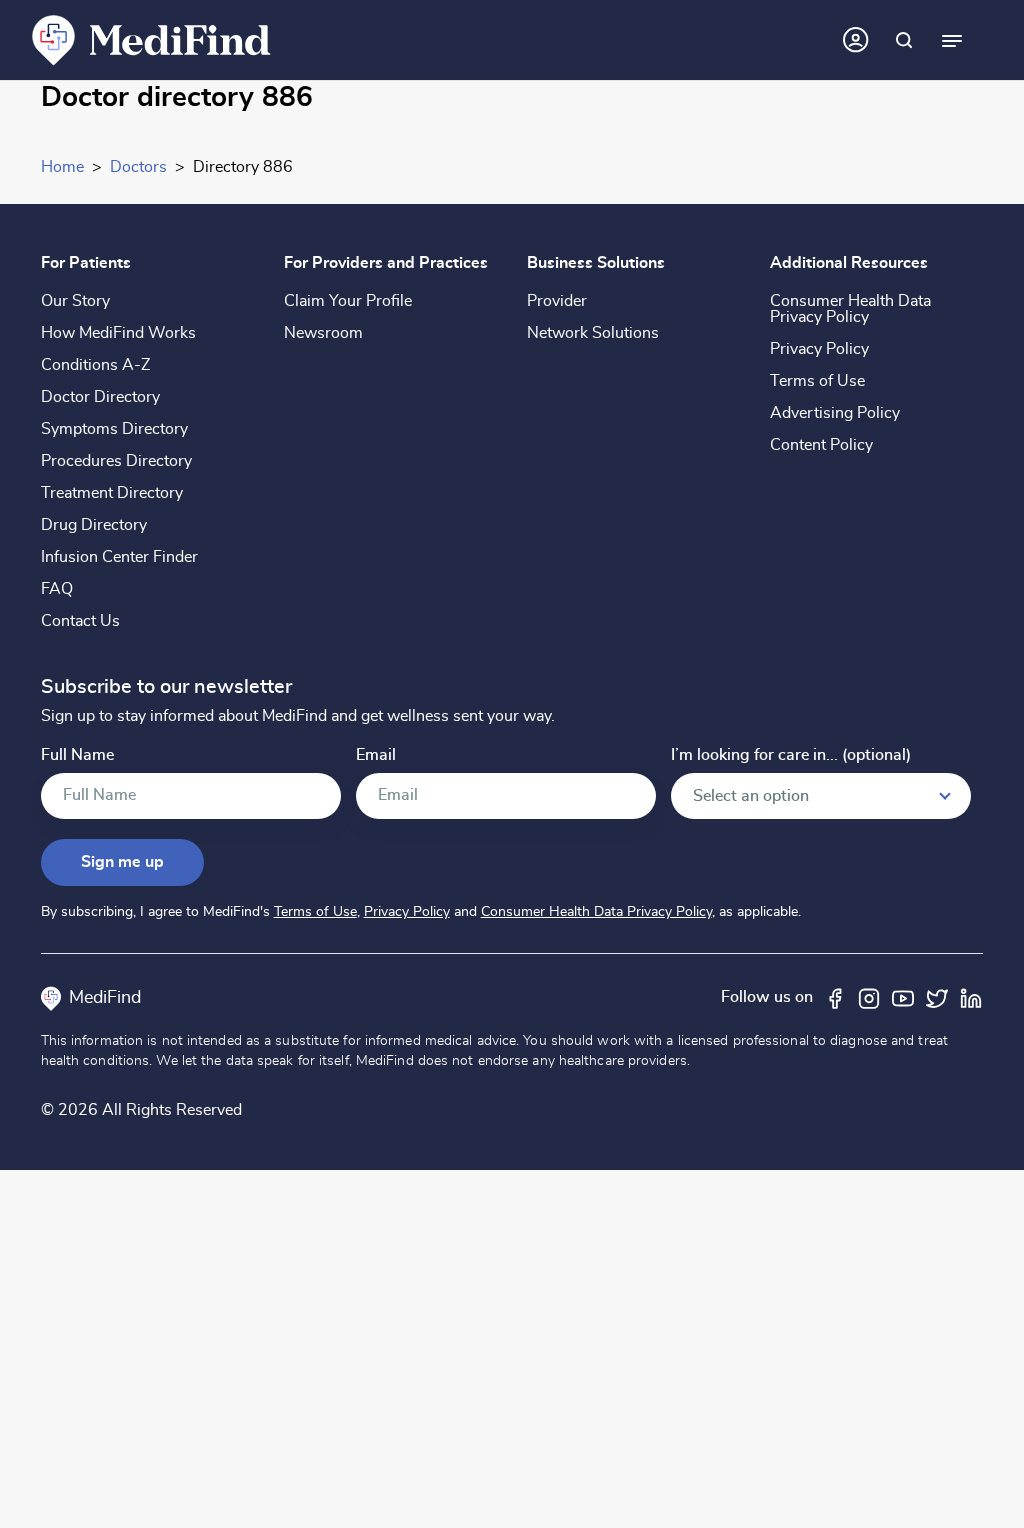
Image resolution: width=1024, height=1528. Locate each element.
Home (62, 167)
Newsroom (323, 333)
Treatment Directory (112, 493)
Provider (557, 301)
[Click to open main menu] (952, 40)
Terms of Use (817, 381)
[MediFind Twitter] (937, 997)
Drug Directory (94, 525)
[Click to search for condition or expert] (904, 40)
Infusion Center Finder (119, 557)
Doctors (138, 167)
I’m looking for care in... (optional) (791, 755)
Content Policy (821, 445)
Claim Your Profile (348, 301)
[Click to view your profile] (856, 40)
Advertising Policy (835, 413)
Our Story (75, 301)
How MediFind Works (118, 333)
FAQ (57, 589)
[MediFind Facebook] (835, 997)
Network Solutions (593, 333)
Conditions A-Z (95, 365)
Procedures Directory (116, 461)
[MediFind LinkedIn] (971, 997)
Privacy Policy (819, 349)
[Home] (152, 39)
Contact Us (80, 621)
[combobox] (821, 796)
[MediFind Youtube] (903, 997)
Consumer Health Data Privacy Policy (850, 309)
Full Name (77, 755)
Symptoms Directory (114, 429)
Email (376, 755)
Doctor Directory (100, 397)
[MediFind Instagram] (869, 997)
